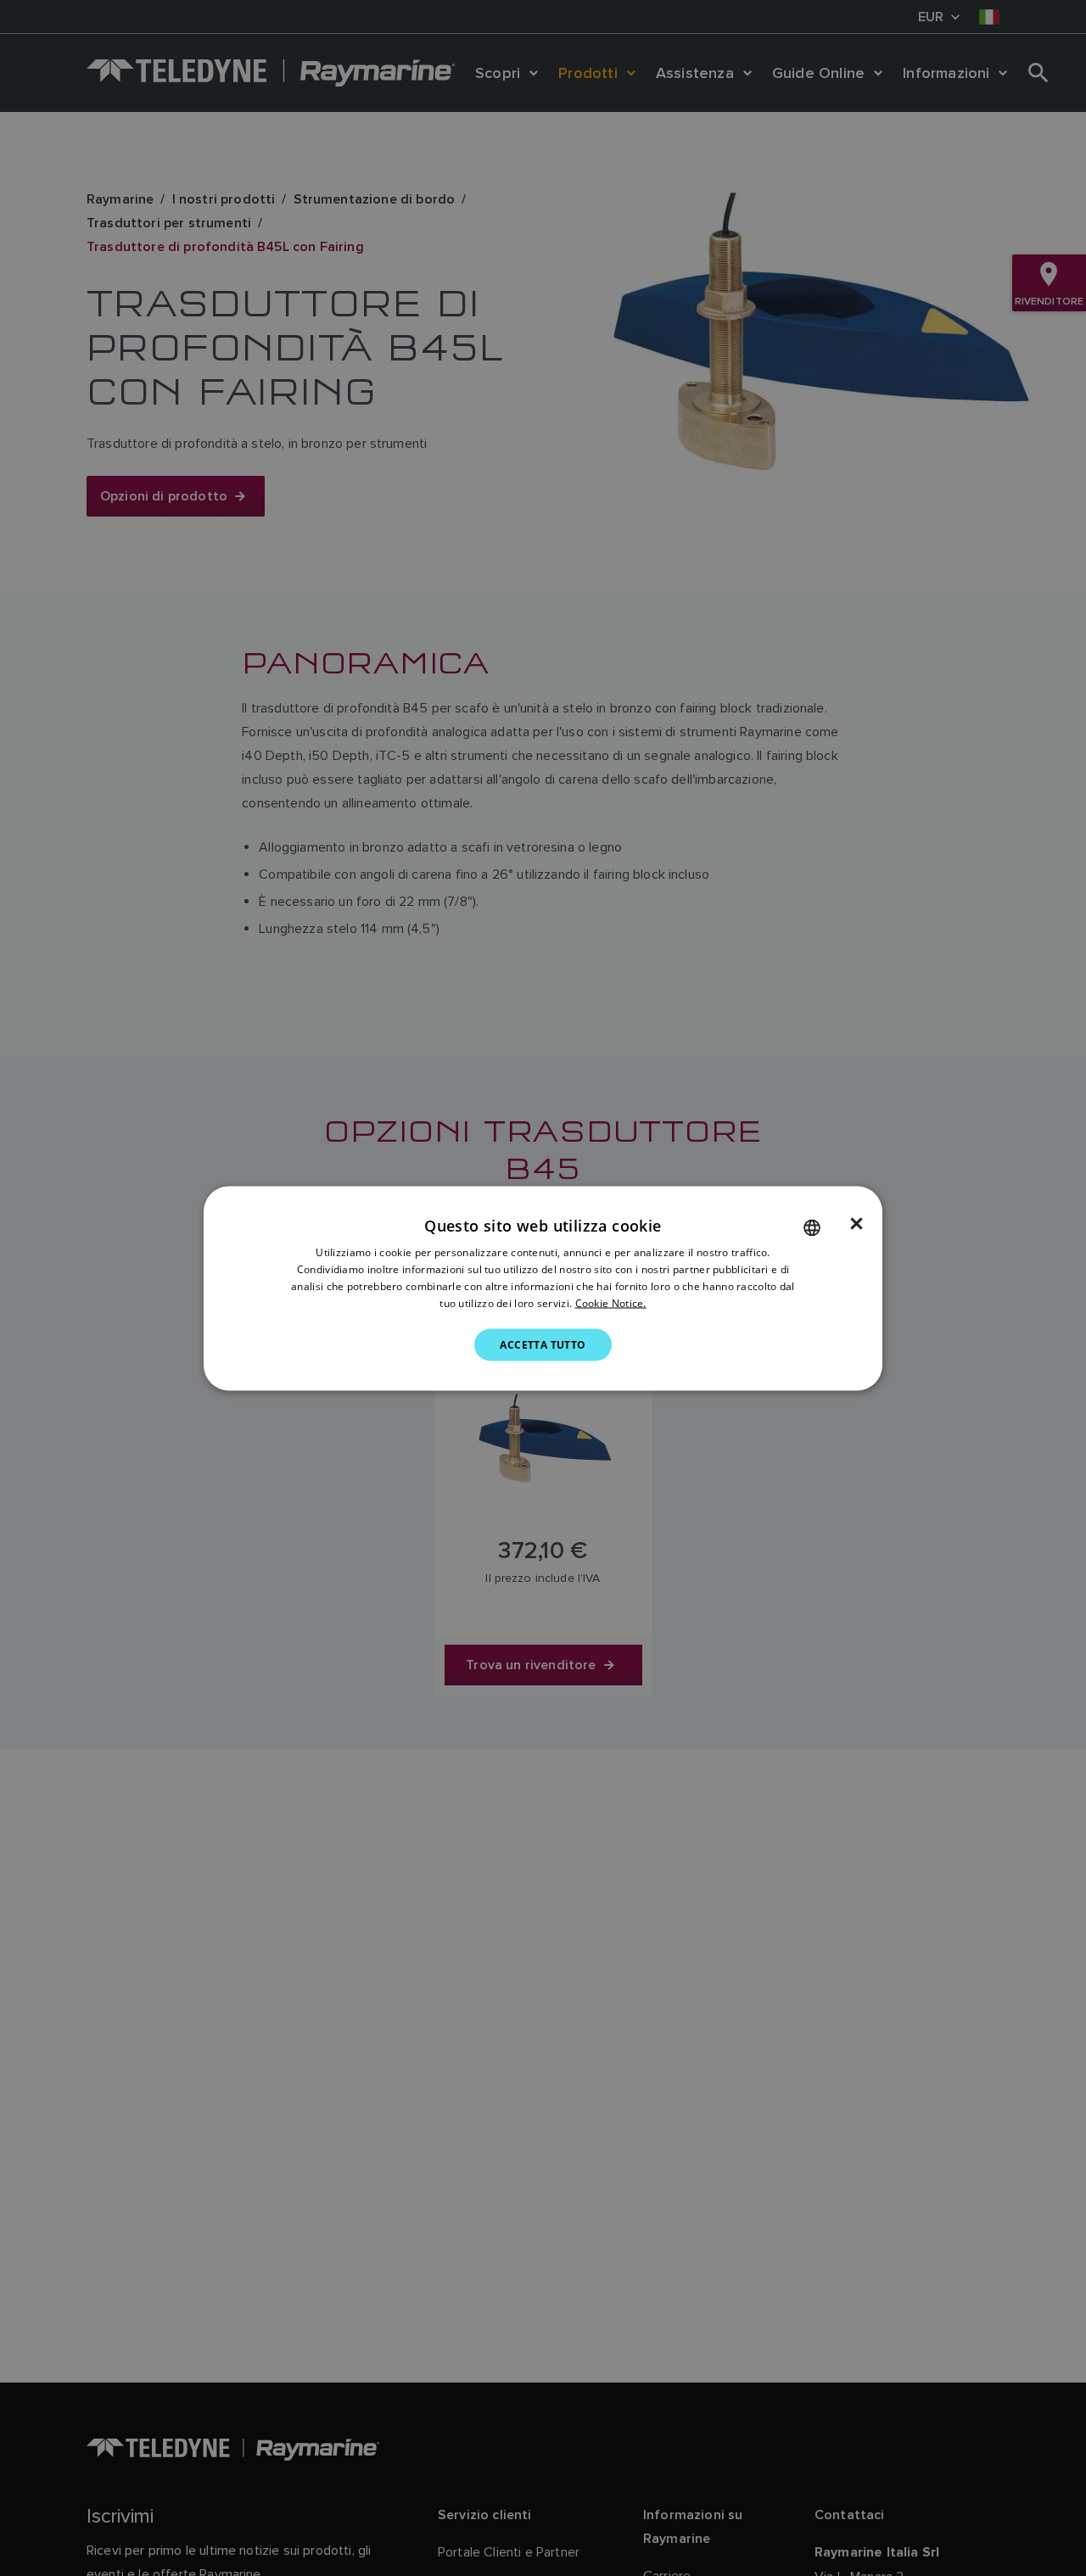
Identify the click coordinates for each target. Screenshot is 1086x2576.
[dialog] (543, 1288)
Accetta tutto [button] (543, 1344)
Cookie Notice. (611, 1302)
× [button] (856, 1223)
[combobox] (812, 1227)
